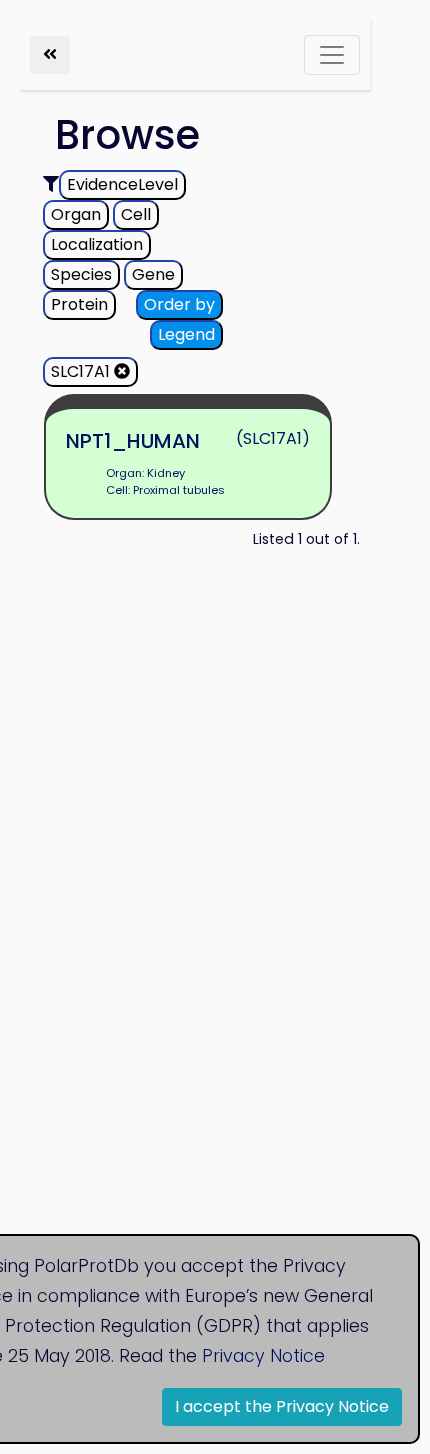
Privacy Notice (263, 1356)
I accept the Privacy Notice (282, 1406)
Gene (153, 274)
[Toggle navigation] (332, 55)
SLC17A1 (82, 371)
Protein (79, 304)
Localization (97, 244)
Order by (179, 304)
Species (81, 274)
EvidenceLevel (122, 184)
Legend (186, 334)
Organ (76, 214)
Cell (136, 214)
